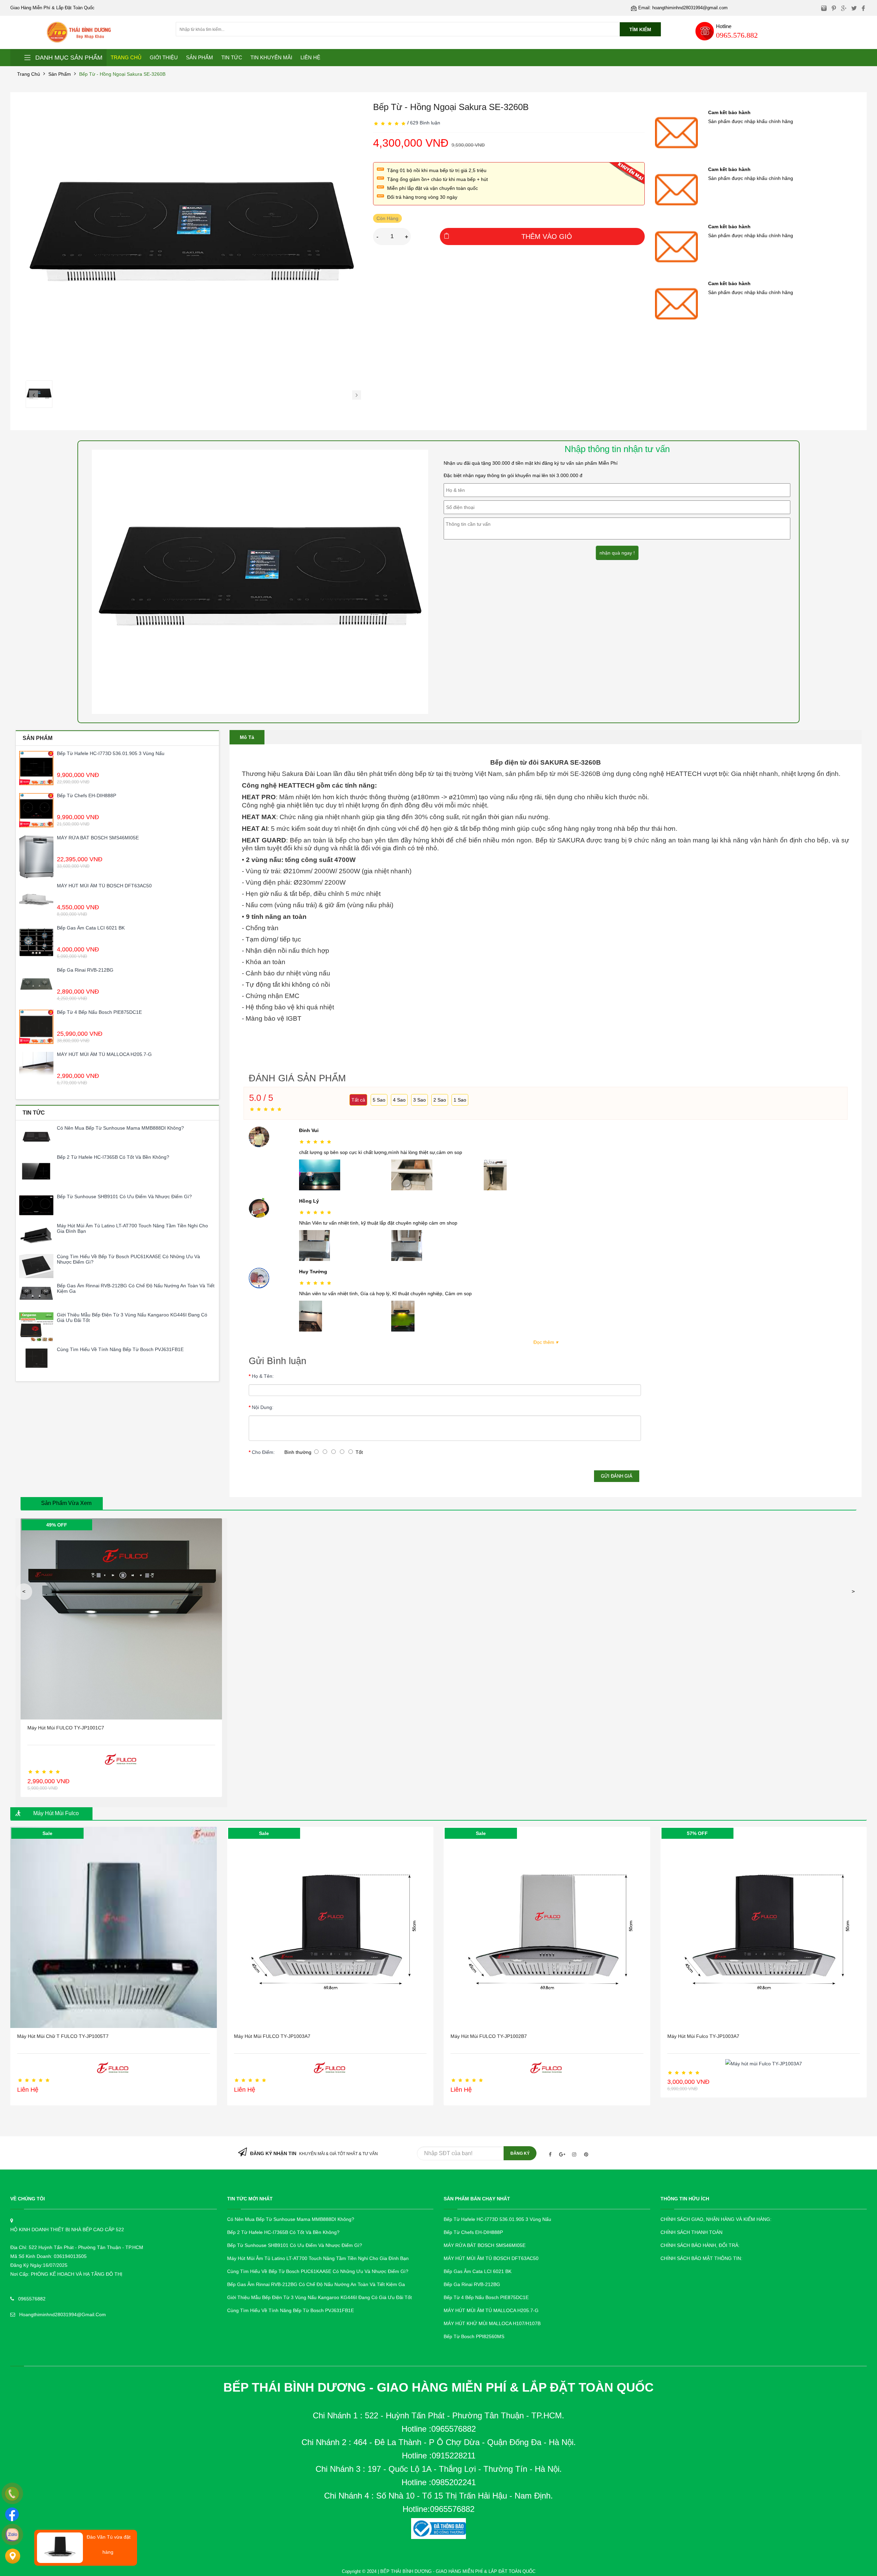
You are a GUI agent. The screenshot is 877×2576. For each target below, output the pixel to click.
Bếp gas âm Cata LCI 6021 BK (91, 928)
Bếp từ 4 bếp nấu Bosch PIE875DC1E (99, 1012)
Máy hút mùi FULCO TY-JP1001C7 (66, 1728)
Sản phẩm (60, 74)
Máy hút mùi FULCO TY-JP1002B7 (489, 2036)
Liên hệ (310, 57)
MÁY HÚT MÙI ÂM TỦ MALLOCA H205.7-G (104, 1054)
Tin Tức (232, 57)
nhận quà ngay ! (617, 553)
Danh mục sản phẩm (69, 58)
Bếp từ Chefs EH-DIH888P (87, 795)
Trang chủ (29, 74)
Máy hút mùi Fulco (56, 1813)
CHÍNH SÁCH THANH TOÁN (691, 2232)
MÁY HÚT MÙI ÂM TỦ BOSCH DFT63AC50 (104, 886)
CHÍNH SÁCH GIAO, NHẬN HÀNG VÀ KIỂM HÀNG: (716, 2219)
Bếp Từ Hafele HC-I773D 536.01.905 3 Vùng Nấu (111, 753)
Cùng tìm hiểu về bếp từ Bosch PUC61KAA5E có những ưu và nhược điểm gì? (128, 1259)
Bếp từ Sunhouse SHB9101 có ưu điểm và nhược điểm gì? (124, 1196)
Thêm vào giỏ (547, 236)
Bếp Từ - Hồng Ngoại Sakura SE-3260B (122, 74)
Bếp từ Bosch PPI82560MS (474, 2336)
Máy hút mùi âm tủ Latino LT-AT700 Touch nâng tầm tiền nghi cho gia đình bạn (132, 1228)
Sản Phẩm (200, 57)
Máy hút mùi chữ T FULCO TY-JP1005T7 (63, 2036)
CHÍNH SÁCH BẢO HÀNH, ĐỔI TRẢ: (700, 2245)
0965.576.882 (737, 35)
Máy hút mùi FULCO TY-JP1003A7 (272, 2036)
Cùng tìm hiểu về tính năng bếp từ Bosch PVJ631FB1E (120, 1349)
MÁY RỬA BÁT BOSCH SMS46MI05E (98, 838)
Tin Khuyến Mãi (271, 57)
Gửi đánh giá (617, 1476)
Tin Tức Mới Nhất (250, 2199)
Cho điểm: (263, 1452)
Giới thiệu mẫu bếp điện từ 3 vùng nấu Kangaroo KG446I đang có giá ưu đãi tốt (132, 1317)
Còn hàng (387, 218)
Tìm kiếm (640, 29)
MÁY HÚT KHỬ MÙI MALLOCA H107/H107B (492, 2323)
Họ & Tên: (263, 1376)
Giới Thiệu (164, 57)
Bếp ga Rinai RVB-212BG (85, 970)
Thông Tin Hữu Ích (685, 2199)
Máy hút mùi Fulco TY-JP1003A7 (703, 2036)
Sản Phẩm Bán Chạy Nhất (477, 2199)
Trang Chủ (126, 57)
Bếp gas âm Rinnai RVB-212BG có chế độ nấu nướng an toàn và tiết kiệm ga (136, 1288)
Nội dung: (263, 1407)
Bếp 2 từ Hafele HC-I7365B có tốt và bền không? (113, 1157)
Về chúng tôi (28, 2199)
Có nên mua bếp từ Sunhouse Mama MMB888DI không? (120, 1128)
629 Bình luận (425, 123)
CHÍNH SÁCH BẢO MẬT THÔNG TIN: (701, 2258)
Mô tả (247, 737)
